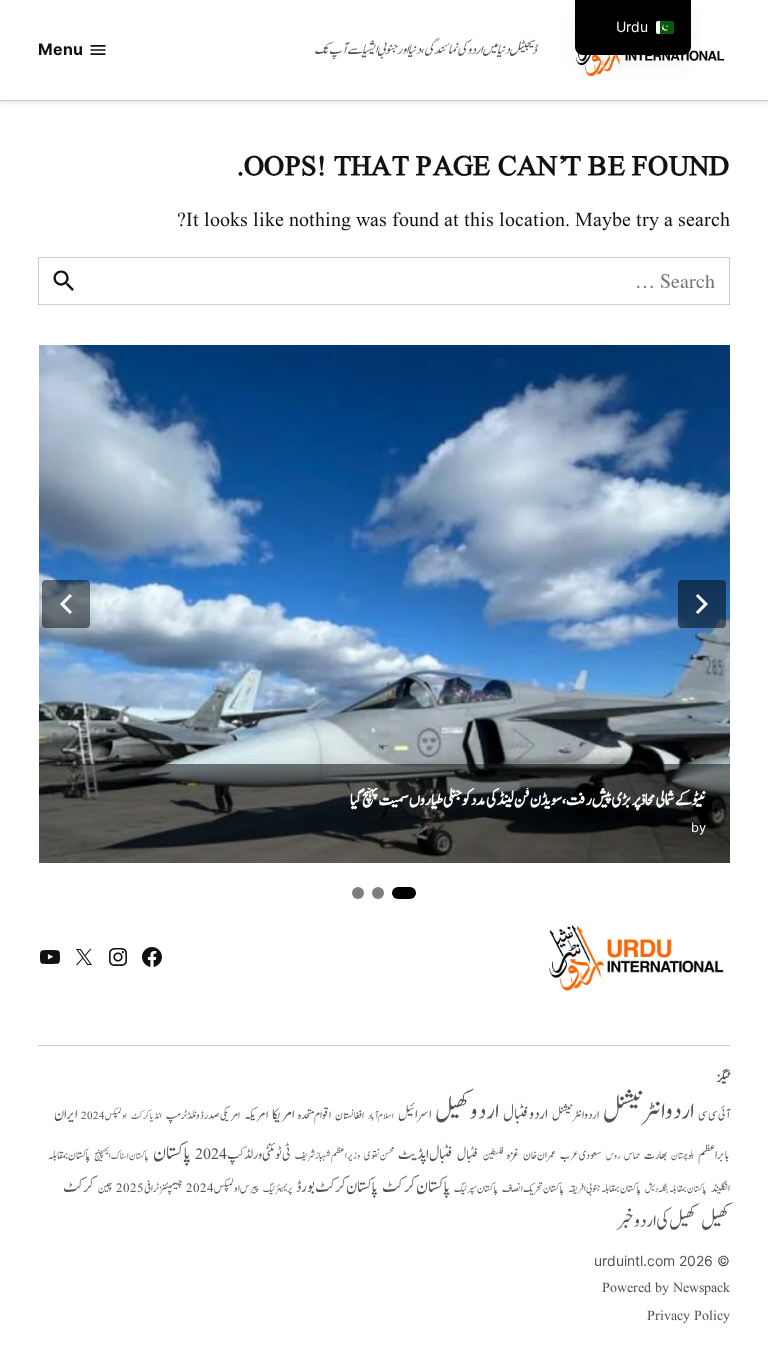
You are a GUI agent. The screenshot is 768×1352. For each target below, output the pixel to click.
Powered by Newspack (665, 1288)
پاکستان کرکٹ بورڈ (337, 1187)
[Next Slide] (702, 604)
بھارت (655, 1155)
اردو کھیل (467, 1111)
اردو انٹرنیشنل (648, 1111)
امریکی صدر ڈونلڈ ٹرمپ (203, 1115)
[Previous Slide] (66, 604)
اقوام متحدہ (314, 1115)
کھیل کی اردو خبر (657, 1221)
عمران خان (539, 1155)
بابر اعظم (714, 1155)
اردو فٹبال (525, 1114)
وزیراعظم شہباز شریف (327, 1156)
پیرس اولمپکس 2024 (222, 1188)
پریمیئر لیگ (277, 1189)
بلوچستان (682, 1156)
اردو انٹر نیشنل (575, 1115)
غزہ (513, 1155)
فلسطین (493, 1155)
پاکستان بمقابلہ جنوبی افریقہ (604, 1189)
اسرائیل (414, 1114)
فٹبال (468, 1155)
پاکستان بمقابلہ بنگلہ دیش (676, 1189)
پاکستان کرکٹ (416, 1187)
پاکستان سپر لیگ (476, 1189)
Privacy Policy (688, 1316)
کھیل (715, 1221)
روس (613, 1156)
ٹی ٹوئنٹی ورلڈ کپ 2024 (243, 1154)
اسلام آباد (381, 1116)
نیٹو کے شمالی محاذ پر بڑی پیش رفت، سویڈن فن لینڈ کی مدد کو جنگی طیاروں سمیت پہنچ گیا (528, 799)
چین (105, 1189)
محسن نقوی (379, 1155)
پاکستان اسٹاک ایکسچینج (121, 1156)
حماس (632, 1155)
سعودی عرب (581, 1155)
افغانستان (349, 1116)
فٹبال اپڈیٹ (425, 1154)
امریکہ (256, 1115)
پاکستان (172, 1153)
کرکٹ (78, 1187)
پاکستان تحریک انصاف (533, 1188)
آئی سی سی (714, 1115)
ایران (65, 1114)
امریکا (283, 1114)
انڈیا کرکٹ (146, 1116)
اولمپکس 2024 (104, 1116)
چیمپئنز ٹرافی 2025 (149, 1189)
